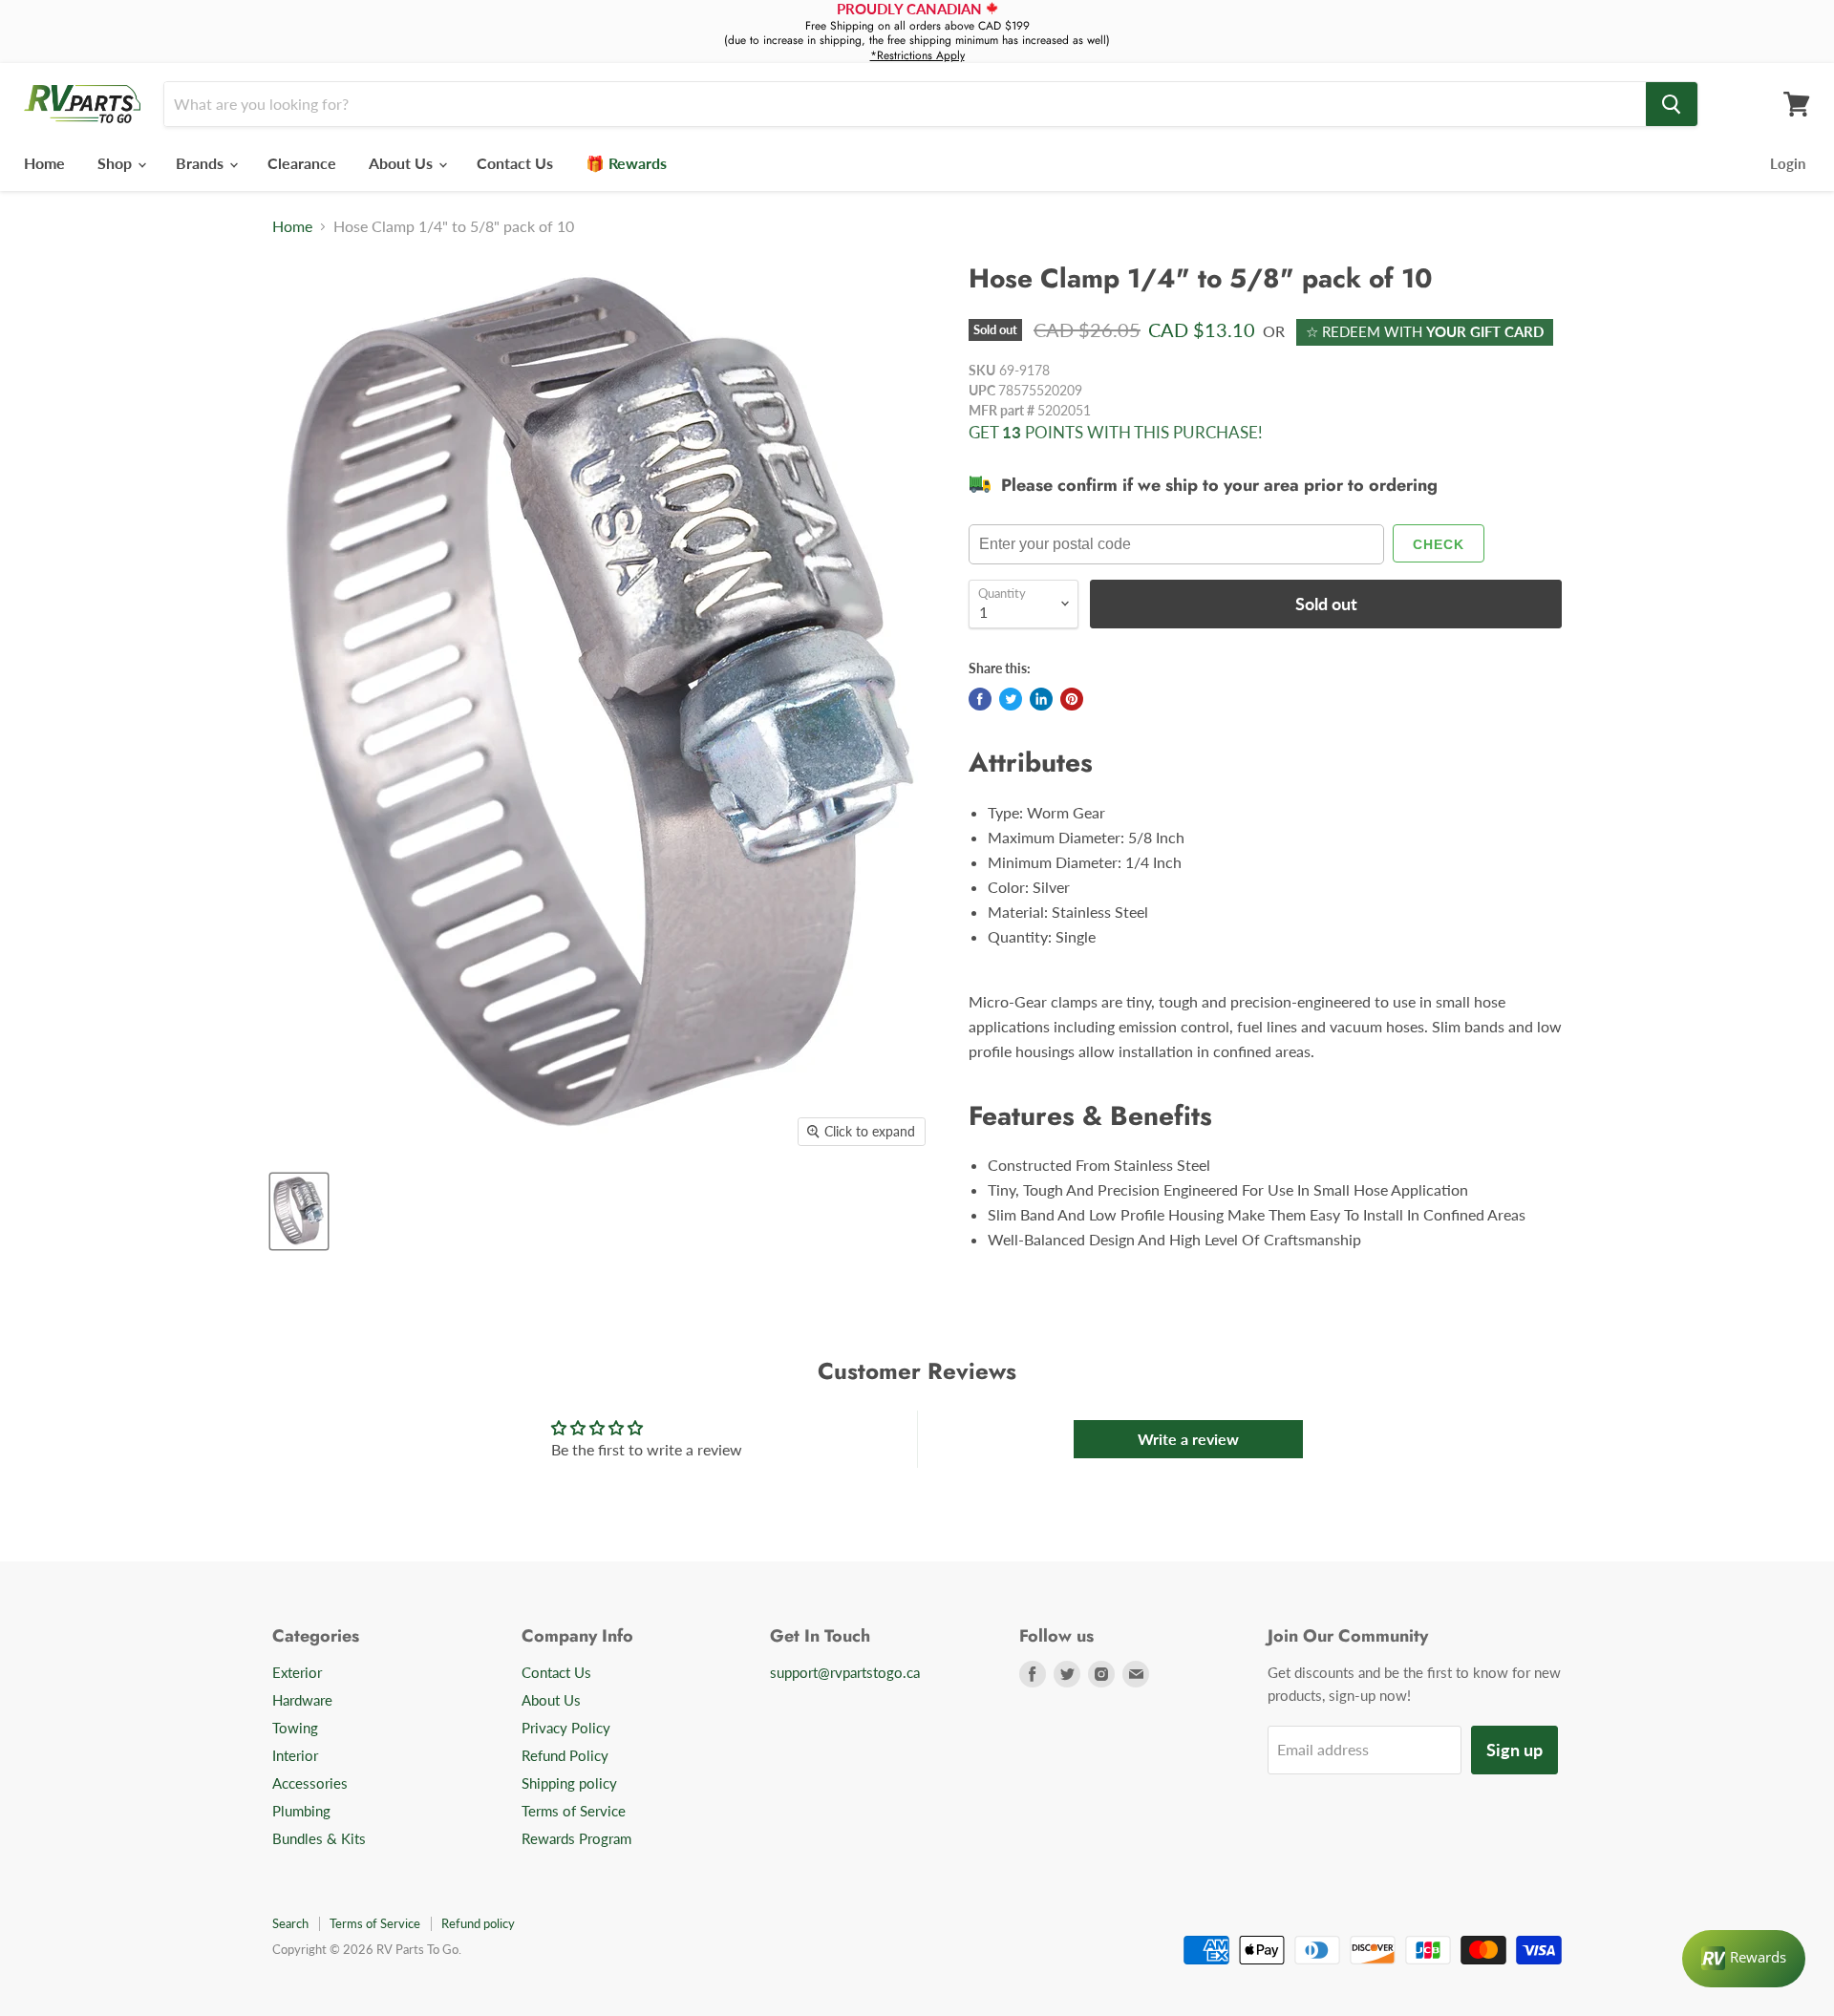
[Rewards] (1744, 1959)
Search (290, 1923)
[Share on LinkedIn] (1041, 699)
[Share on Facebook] (980, 699)
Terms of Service (574, 1811)
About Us (403, 163)
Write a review (1188, 1439)
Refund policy (478, 1923)
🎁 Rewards (626, 163)
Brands (202, 163)
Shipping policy (569, 1783)
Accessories (310, 1783)
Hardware (302, 1700)
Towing (295, 1728)
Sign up (1514, 1750)
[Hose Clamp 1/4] (299, 1211)
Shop (117, 163)
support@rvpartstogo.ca (845, 1672)
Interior (295, 1755)
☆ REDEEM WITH (1425, 331)
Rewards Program (576, 1838)
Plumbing (301, 1811)
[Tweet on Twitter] (1011, 699)
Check (1439, 544)
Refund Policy (565, 1755)
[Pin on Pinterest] (1072, 699)
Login (1788, 163)
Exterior (297, 1672)
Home (44, 163)
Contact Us (515, 163)
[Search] (1672, 104)
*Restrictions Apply (917, 55)
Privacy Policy (566, 1728)
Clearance (302, 163)
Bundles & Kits (319, 1838)
